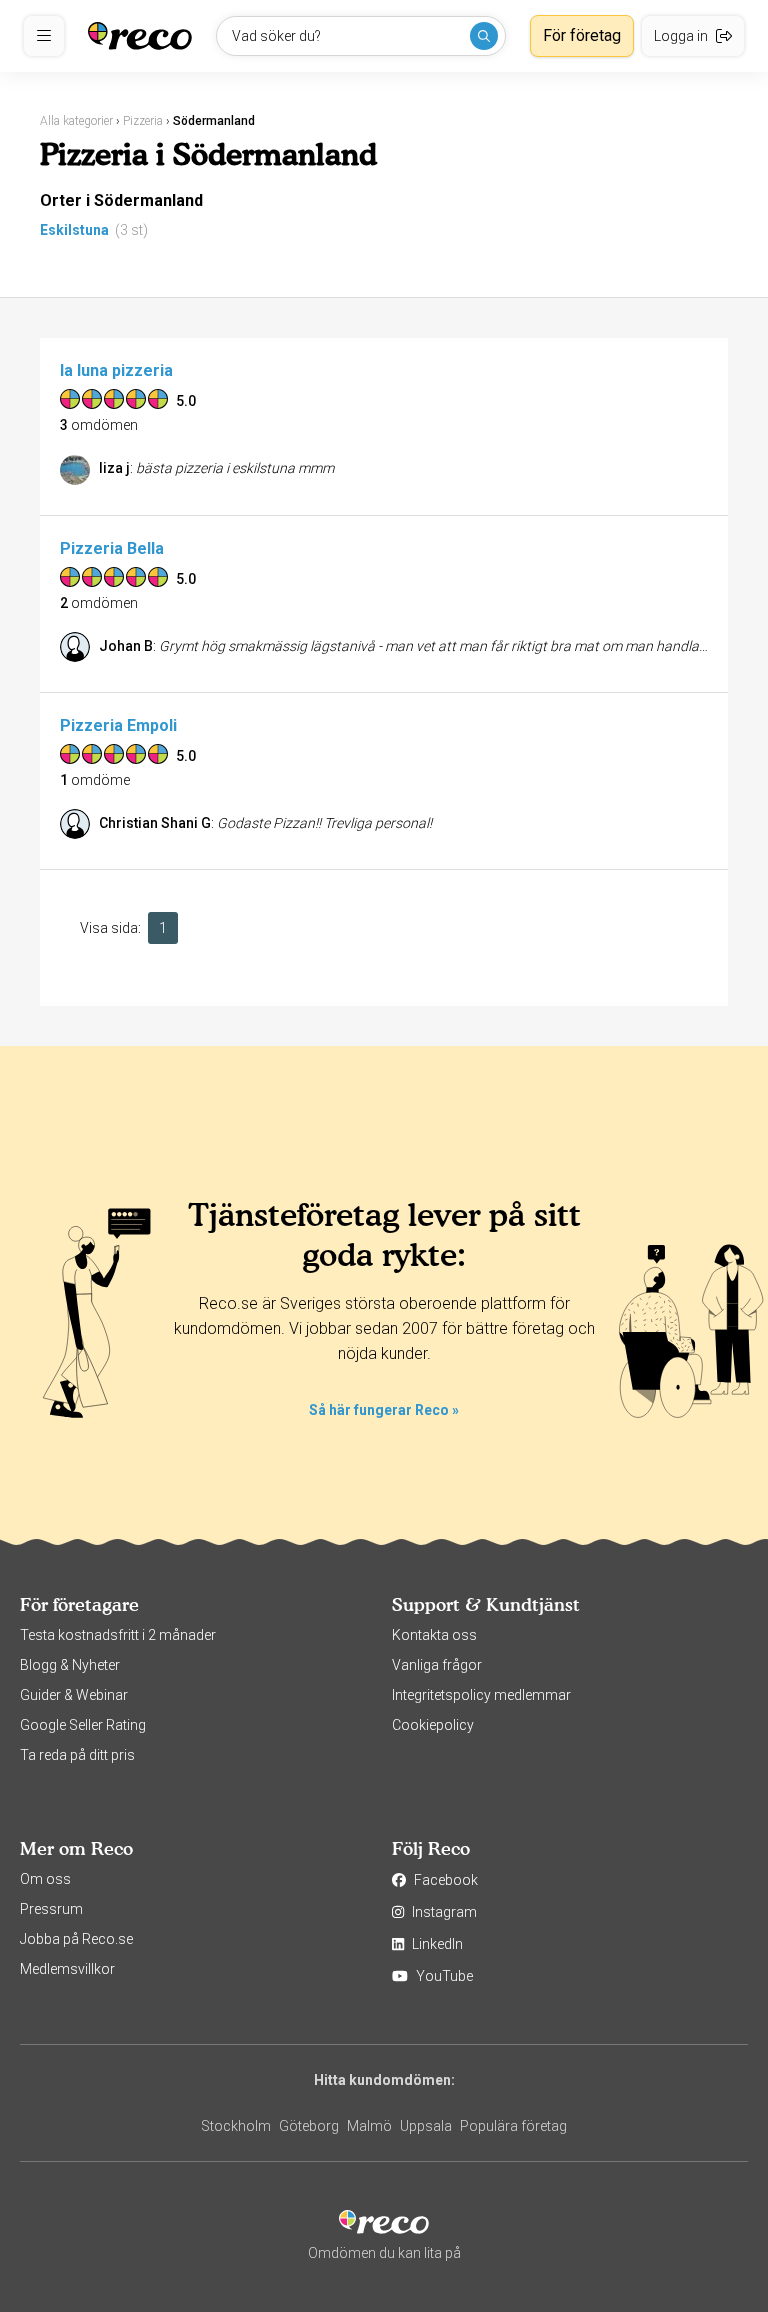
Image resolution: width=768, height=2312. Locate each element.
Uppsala (426, 2126)
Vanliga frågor (437, 1665)
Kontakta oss (434, 1635)
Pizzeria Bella (112, 548)
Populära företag (513, 2126)
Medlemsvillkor (67, 1969)
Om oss (45, 1879)
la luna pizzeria (116, 370)
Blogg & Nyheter (70, 1665)
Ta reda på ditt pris (77, 1755)
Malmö (369, 2126)
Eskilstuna (74, 230)
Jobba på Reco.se (76, 1939)
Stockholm (236, 2126)
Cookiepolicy (433, 1725)
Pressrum (51, 1909)
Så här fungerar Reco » (384, 1410)
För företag (582, 35)
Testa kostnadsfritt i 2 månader (118, 1635)
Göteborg (309, 2126)
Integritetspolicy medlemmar (481, 1695)
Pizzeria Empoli (118, 725)
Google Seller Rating (83, 1725)
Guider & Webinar (74, 1695)
